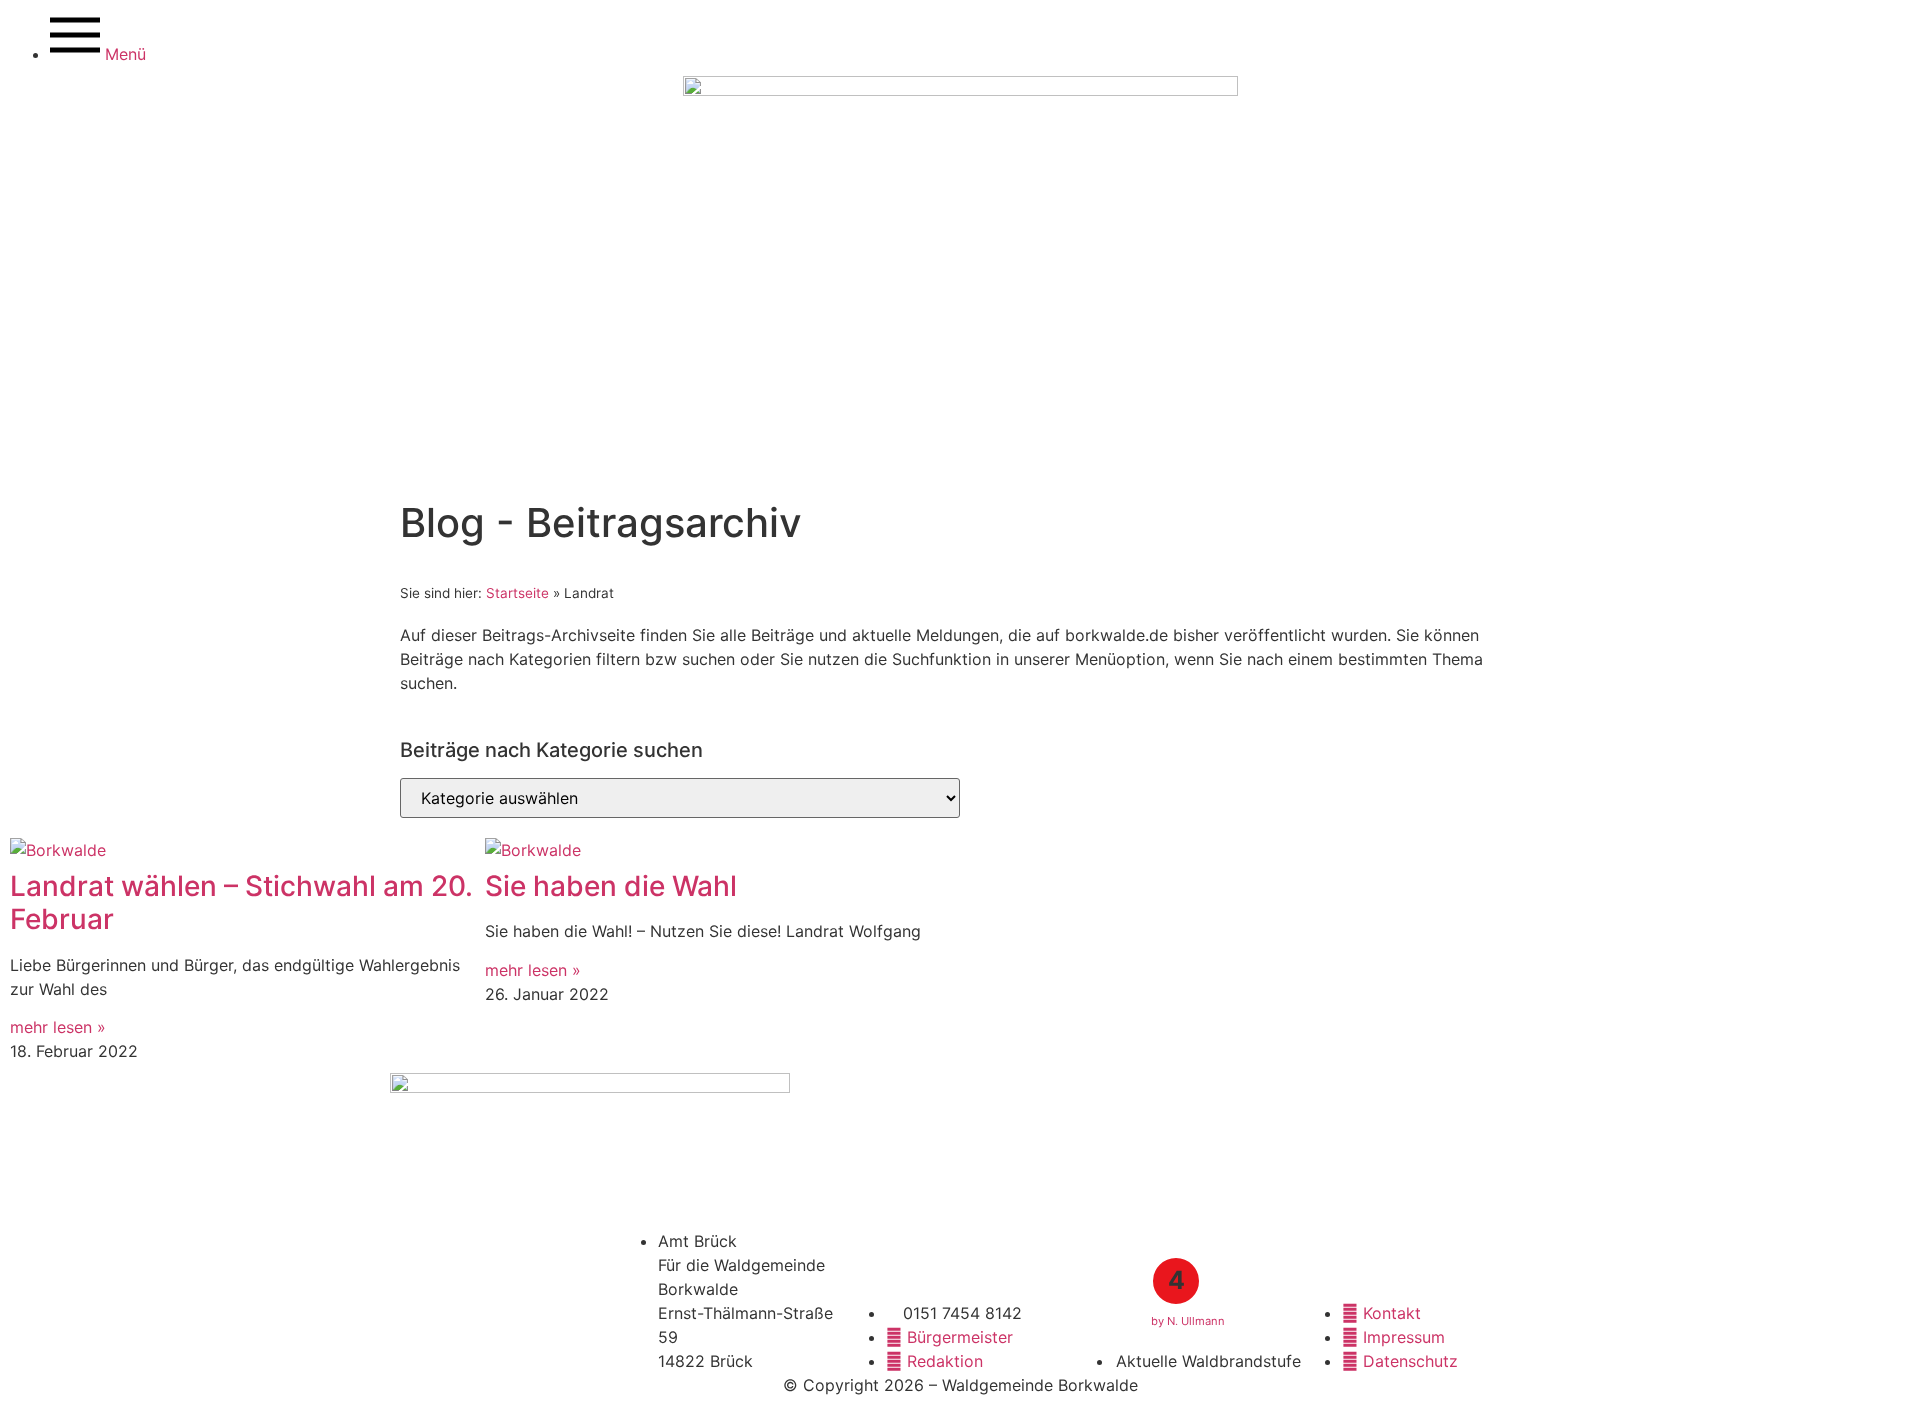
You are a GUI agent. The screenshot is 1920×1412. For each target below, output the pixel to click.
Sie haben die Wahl (611, 886)
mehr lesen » (58, 1027)
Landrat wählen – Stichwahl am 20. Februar (241, 903)
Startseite (517, 593)
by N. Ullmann (1188, 1321)
